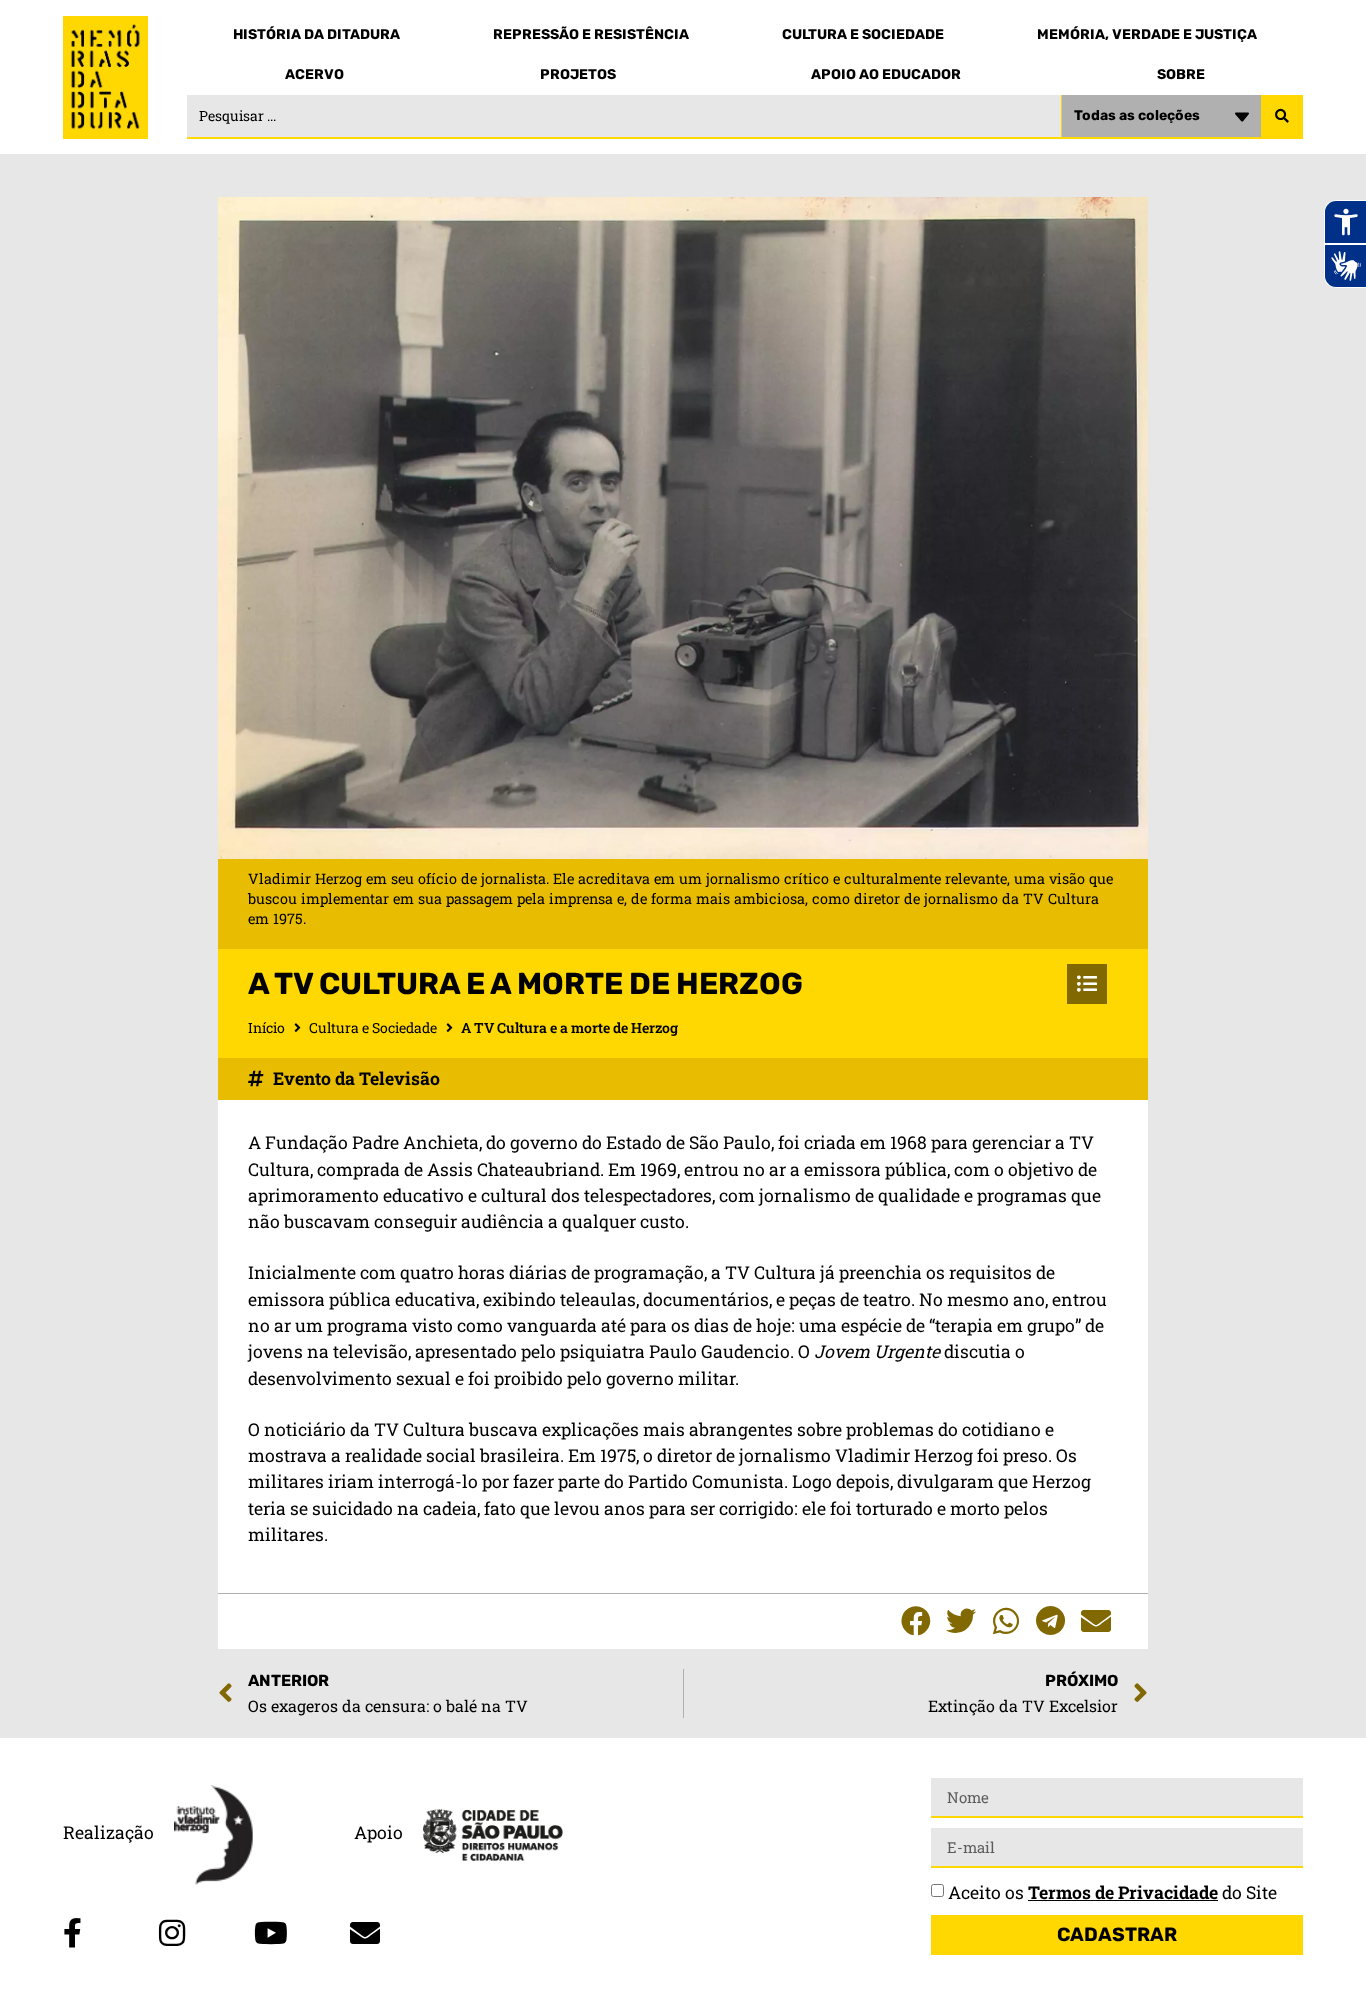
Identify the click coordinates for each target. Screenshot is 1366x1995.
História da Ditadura (316, 34)
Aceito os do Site (1112, 1892)
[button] (915, 1621)
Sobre (1181, 74)
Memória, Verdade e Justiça (1147, 34)
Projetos (578, 74)
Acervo (314, 74)
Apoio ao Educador (886, 74)
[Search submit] (1282, 117)
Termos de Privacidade (1123, 1892)
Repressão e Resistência (591, 34)
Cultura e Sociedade (863, 34)
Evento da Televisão (356, 1078)
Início (266, 1027)
